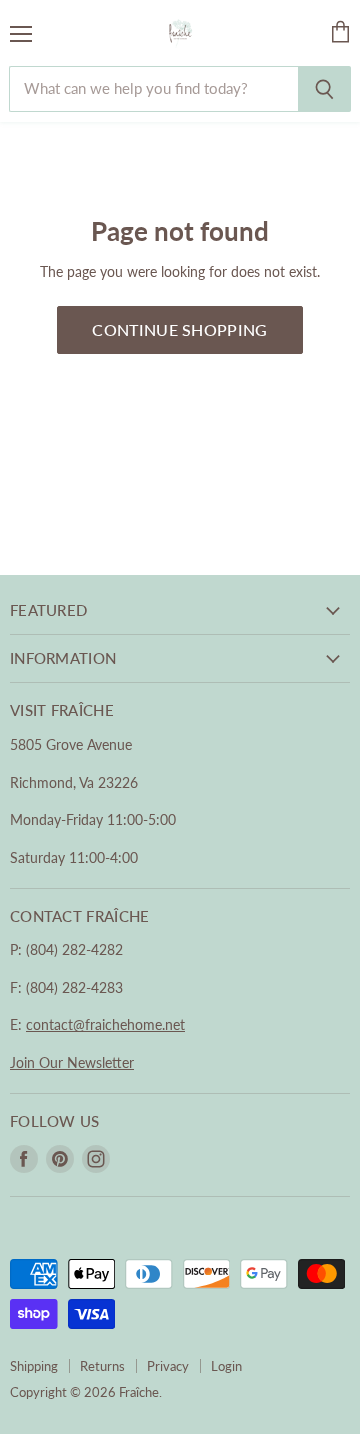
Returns (102, 1366)
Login (226, 1366)
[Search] (324, 89)
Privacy (168, 1366)
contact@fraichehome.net (105, 1024)
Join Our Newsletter (72, 1062)
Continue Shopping (179, 329)
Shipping (34, 1366)
